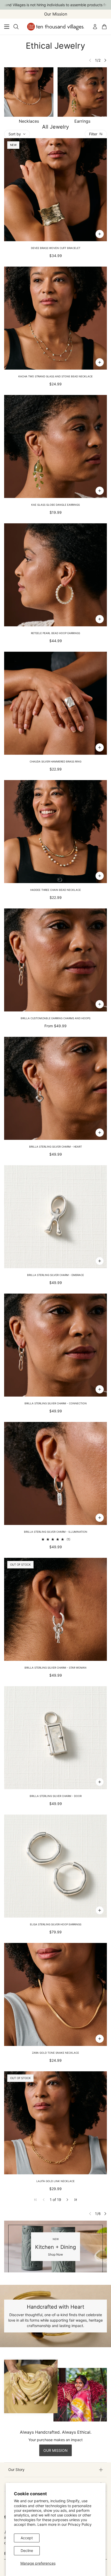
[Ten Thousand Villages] (56, 27)
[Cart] (104, 27)
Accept (27, 2538)
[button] (67, 2200)
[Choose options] (100, 1004)
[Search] (16, 27)
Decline (27, 2551)
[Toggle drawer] (7, 27)
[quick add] (100, 234)
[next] (105, 60)
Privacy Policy (80, 2524)
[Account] (95, 27)
